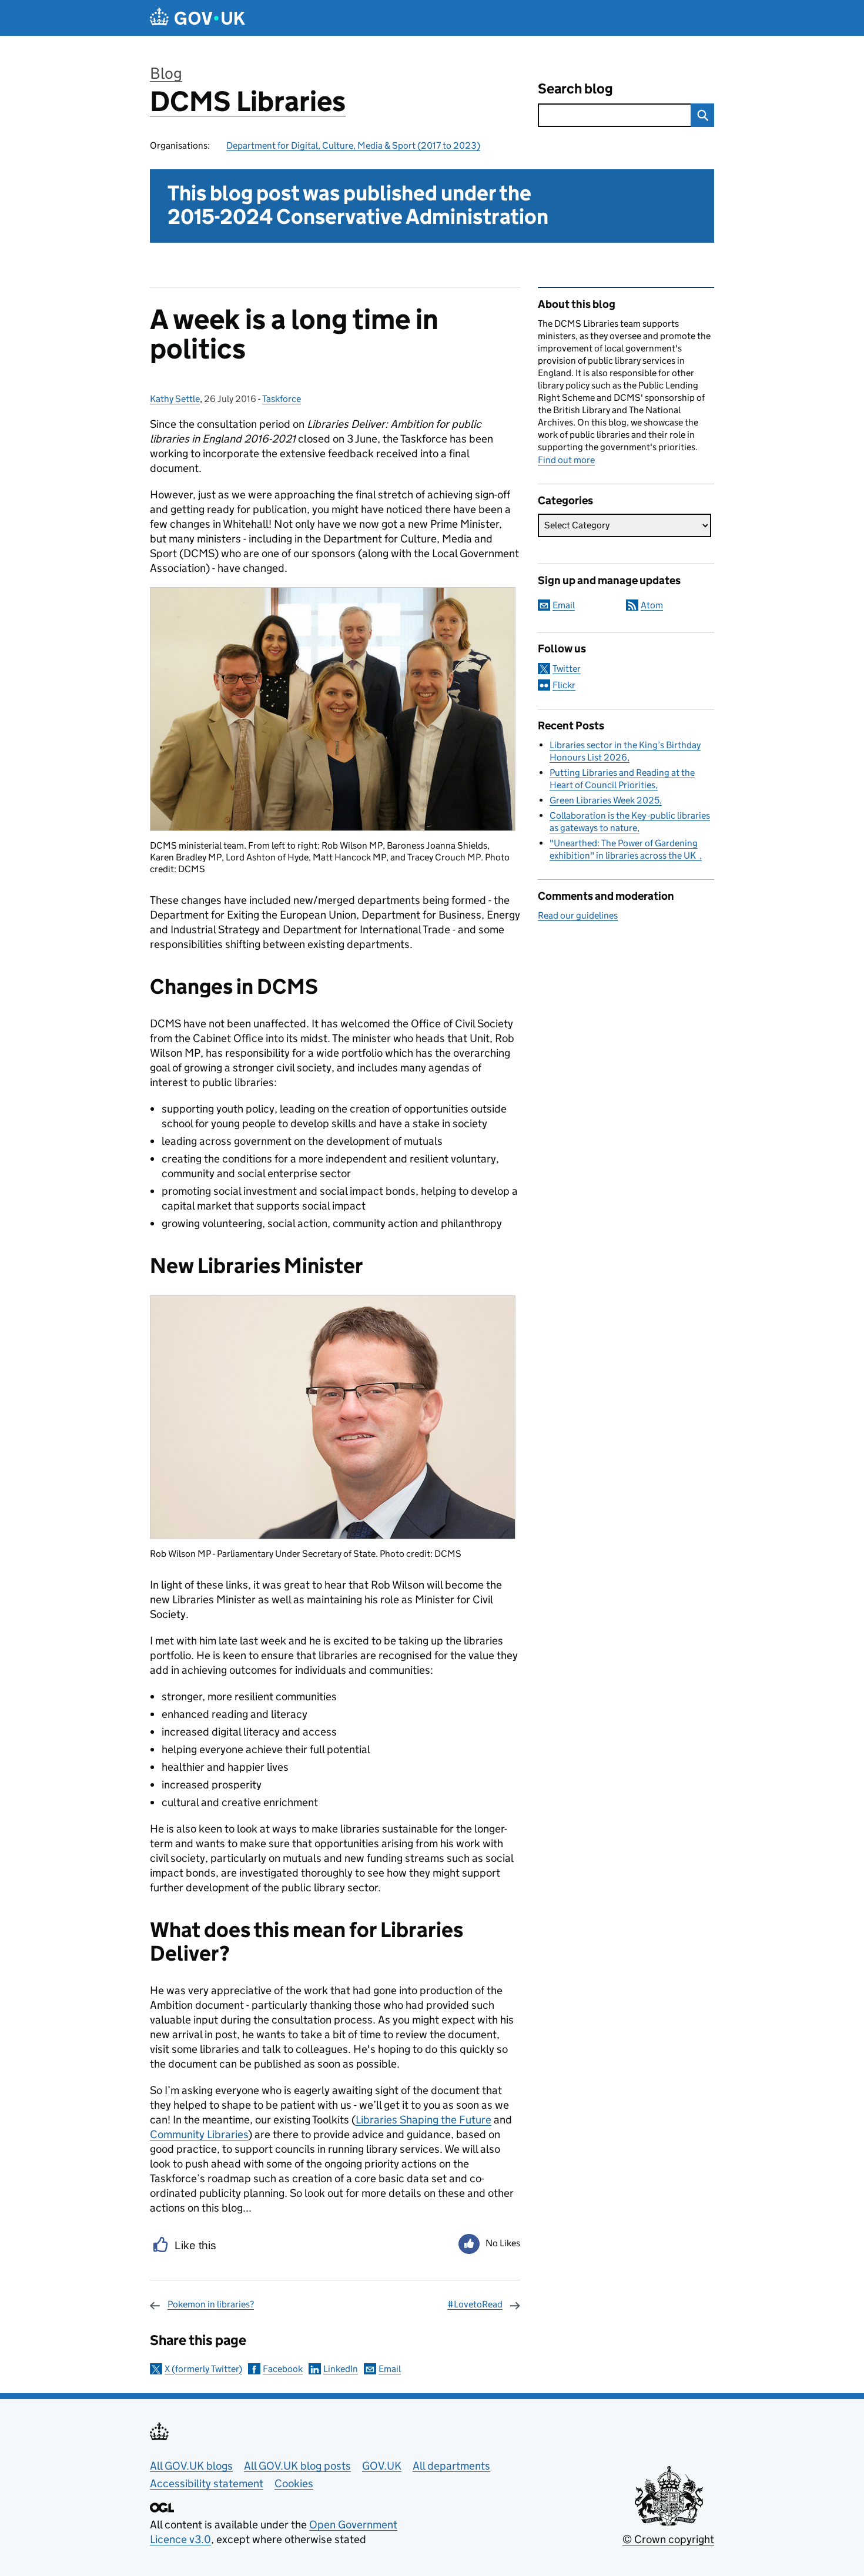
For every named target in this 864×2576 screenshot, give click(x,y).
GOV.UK (382, 2466)
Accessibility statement (207, 2483)
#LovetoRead (475, 2304)
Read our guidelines (578, 915)
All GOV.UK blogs (191, 2466)
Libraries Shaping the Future (423, 2120)
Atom (652, 605)
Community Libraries (199, 2134)
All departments (451, 2466)
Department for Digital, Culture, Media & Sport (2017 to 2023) (353, 145)
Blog (166, 73)
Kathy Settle (175, 399)
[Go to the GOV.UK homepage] (197, 18)
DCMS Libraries (248, 101)
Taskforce (282, 399)
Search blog (575, 88)
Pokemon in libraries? (211, 2304)
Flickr (564, 685)
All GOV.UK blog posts (297, 2466)
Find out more (566, 460)
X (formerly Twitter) (203, 2369)
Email (390, 2369)
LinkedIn (341, 2369)
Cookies (294, 2483)
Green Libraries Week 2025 (605, 800)
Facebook (283, 2369)
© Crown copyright (668, 2539)
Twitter (567, 669)
